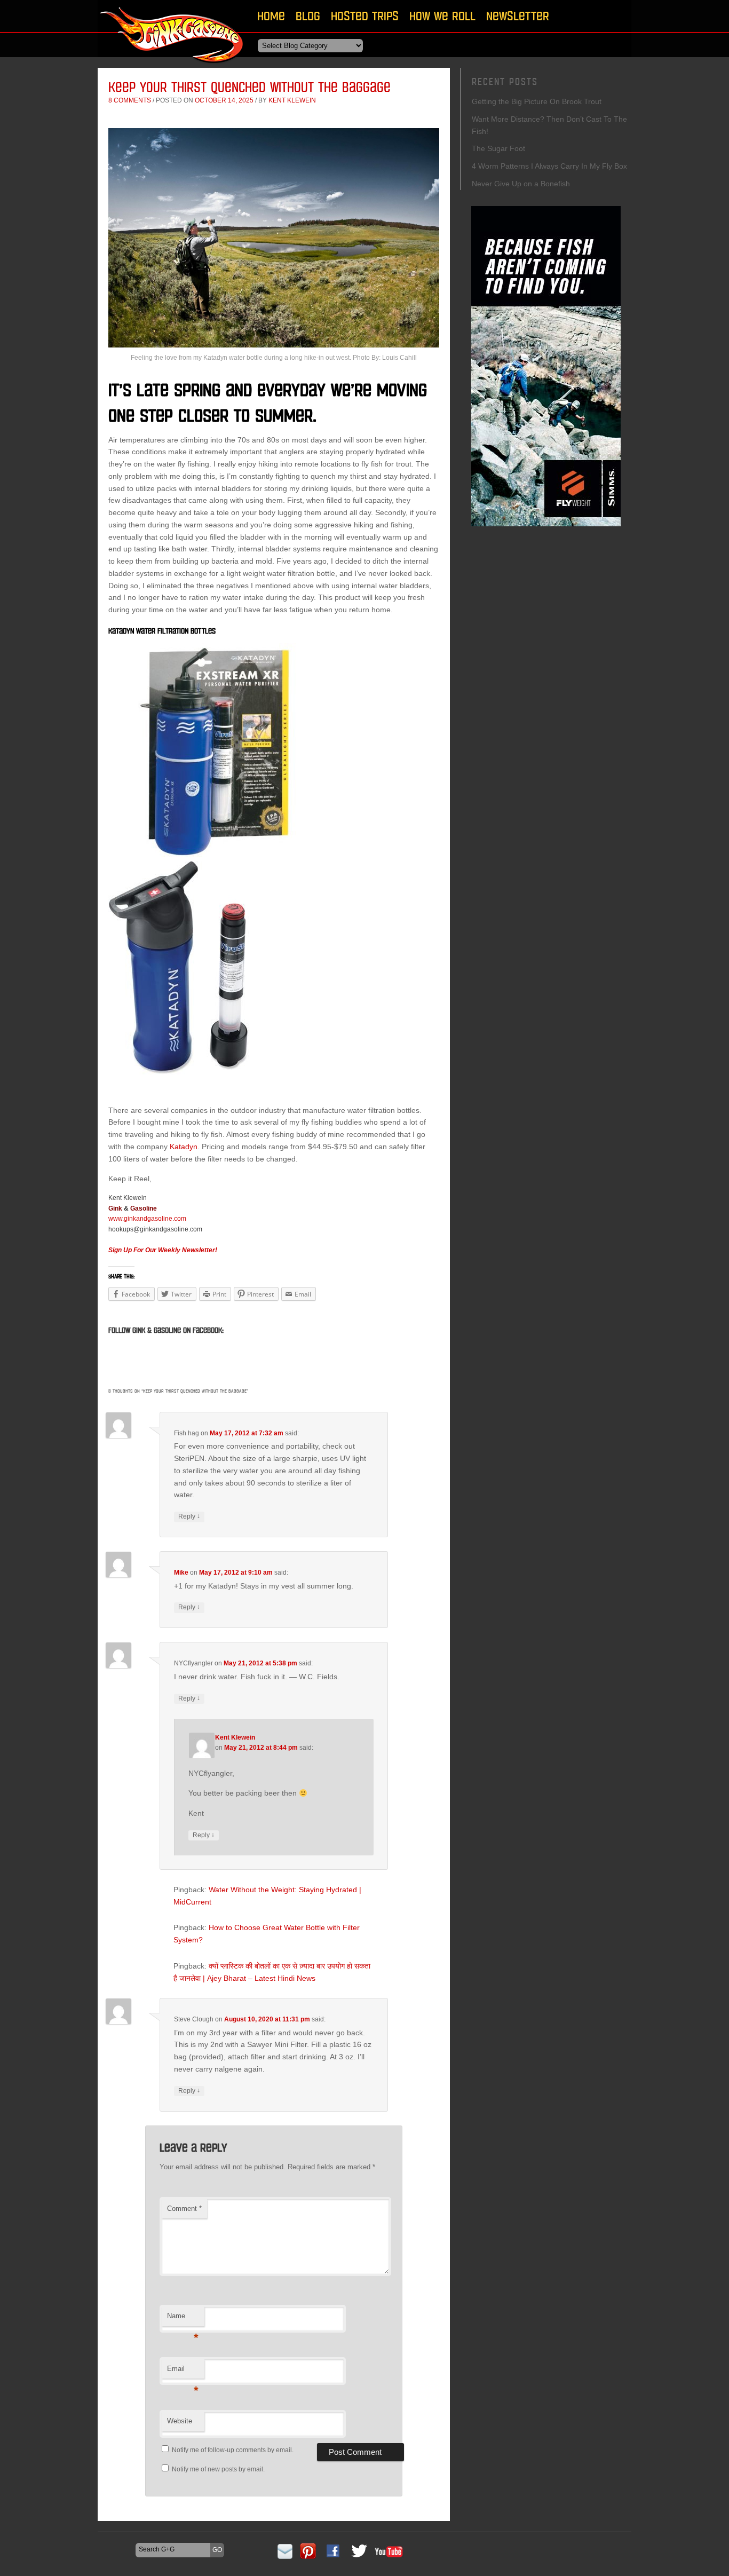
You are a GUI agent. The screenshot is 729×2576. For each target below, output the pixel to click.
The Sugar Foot (498, 148)
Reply (189, 1516)
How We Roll (442, 16)
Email (183, 2372)
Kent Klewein (292, 100)
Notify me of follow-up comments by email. (233, 2450)
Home (271, 16)
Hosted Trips (365, 16)
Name (183, 2319)
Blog (308, 16)
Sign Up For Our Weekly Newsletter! (163, 1250)
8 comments (130, 100)
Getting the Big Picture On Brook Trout (537, 101)
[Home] (172, 66)
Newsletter (518, 16)
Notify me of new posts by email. (218, 2469)
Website (180, 2421)
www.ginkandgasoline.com (147, 1219)
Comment (184, 2208)
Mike (181, 1573)
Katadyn (184, 1147)
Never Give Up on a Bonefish (521, 184)
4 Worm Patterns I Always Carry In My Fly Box (549, 166)
